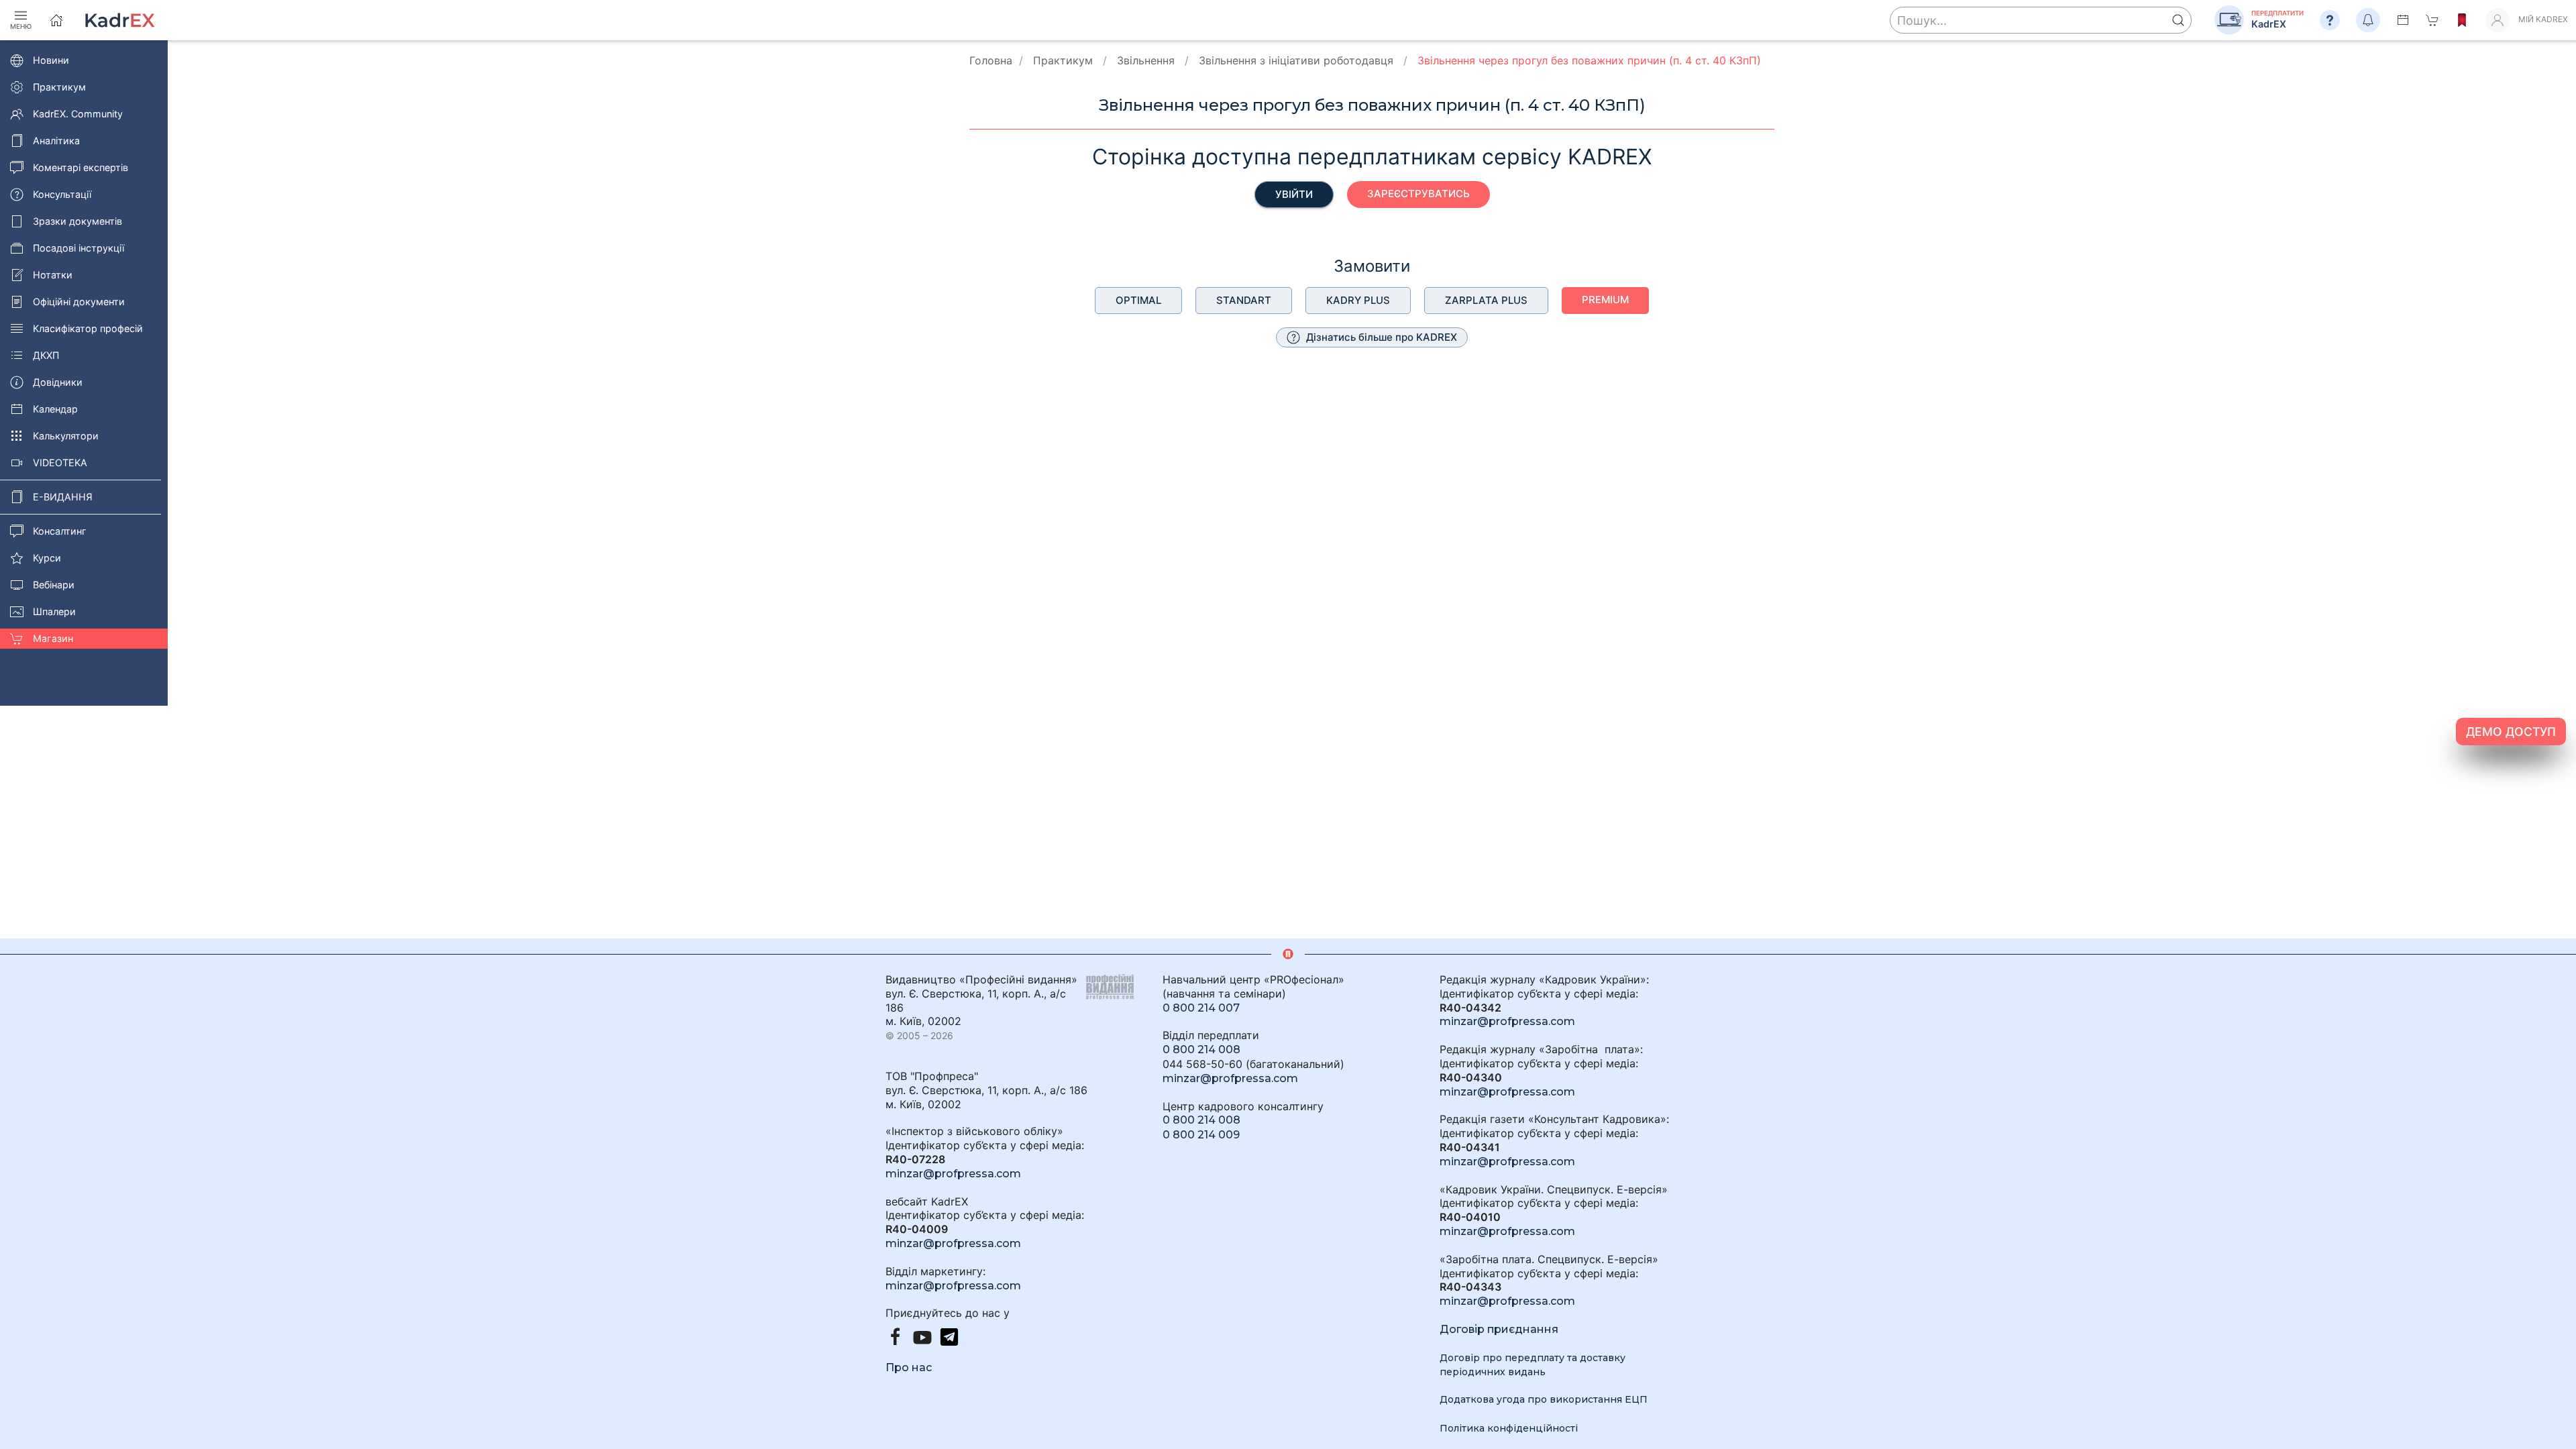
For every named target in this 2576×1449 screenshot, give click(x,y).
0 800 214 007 (1201, 1008)
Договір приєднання (1499, 1329)
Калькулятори (66, 436)
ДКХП (46, 355)
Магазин (53, 638)
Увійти (1294, 194)
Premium (1605, 300)
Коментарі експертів (80, 167)
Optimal (1138, 300)
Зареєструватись (1418, 194)
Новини (51, 60)
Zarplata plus (1486, 300)
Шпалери (54, 611)
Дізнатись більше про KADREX (1380, 337)
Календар (55, 409)
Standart (1244, 300)
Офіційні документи (79, 302)
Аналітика (56, 141)
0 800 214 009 (1201, 1135)
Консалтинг (60, 531)
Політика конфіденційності (1509, 1428)
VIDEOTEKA (60, 463)
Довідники (58, 382)
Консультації (62, 194)
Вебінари (54, 585)
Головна (991, 60)
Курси (47, 558)
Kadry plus (1358, 300)
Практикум (59, 87)
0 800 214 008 (1201, 1050)
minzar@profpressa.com (953, 1174)
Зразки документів (77, 221)
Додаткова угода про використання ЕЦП (1544, 1399)
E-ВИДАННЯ (63, 497)
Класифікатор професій (88, 328)
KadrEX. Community (78, 114)
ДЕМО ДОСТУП (2511, 732)
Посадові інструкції (78, 248)
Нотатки (53, 275)
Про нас (909, 1367)
